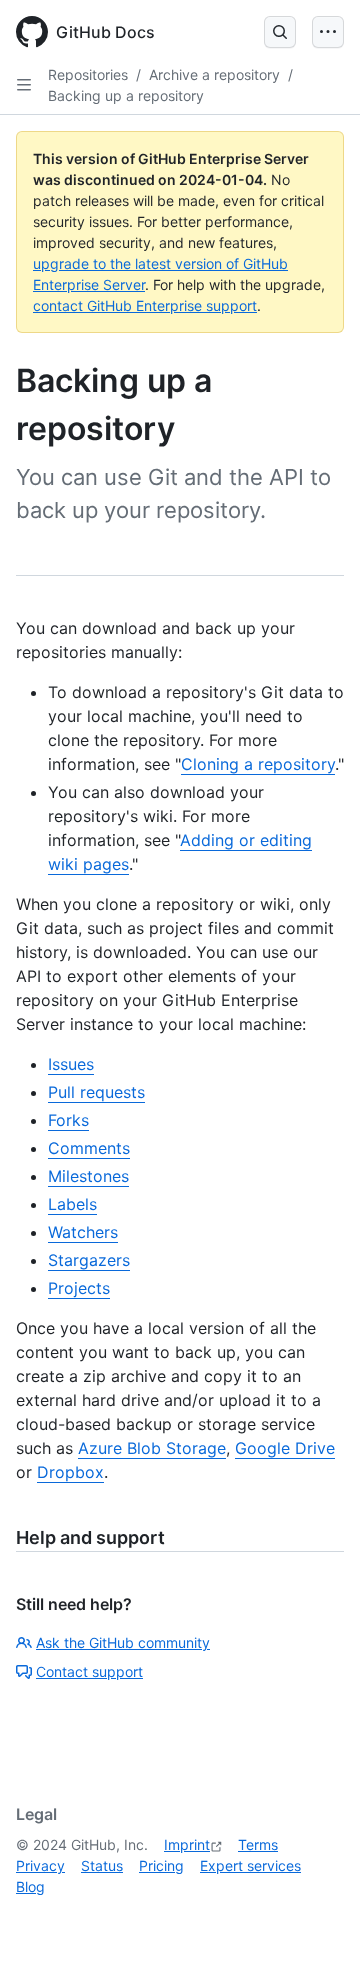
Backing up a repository (126, 95)
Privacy (40, 1865)
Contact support (89, 1671)
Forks (68, 1120)
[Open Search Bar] (280, 32)
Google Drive (285, 1448)
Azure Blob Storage (152, 1448)
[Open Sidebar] (24, 85)
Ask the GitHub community (123, 1642)
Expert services (250, 1865)
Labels (72, 1204)
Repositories (88, 74)
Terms (258, 1844)
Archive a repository (214, 74)
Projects (79, 1288)
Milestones (88, 1176)
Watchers (83, 1232)
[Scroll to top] (316, 1917)
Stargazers (89, 1260)
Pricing (161, 1865)
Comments (89, 1148)
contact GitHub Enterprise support (145, 305)
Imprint (187, 1844)
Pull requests (96, 1092)
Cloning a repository (258, 764)
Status (102, 1865)
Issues (71, 1064)
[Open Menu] (328, 32)
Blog (30, 1886)
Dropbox (70, 1472)
